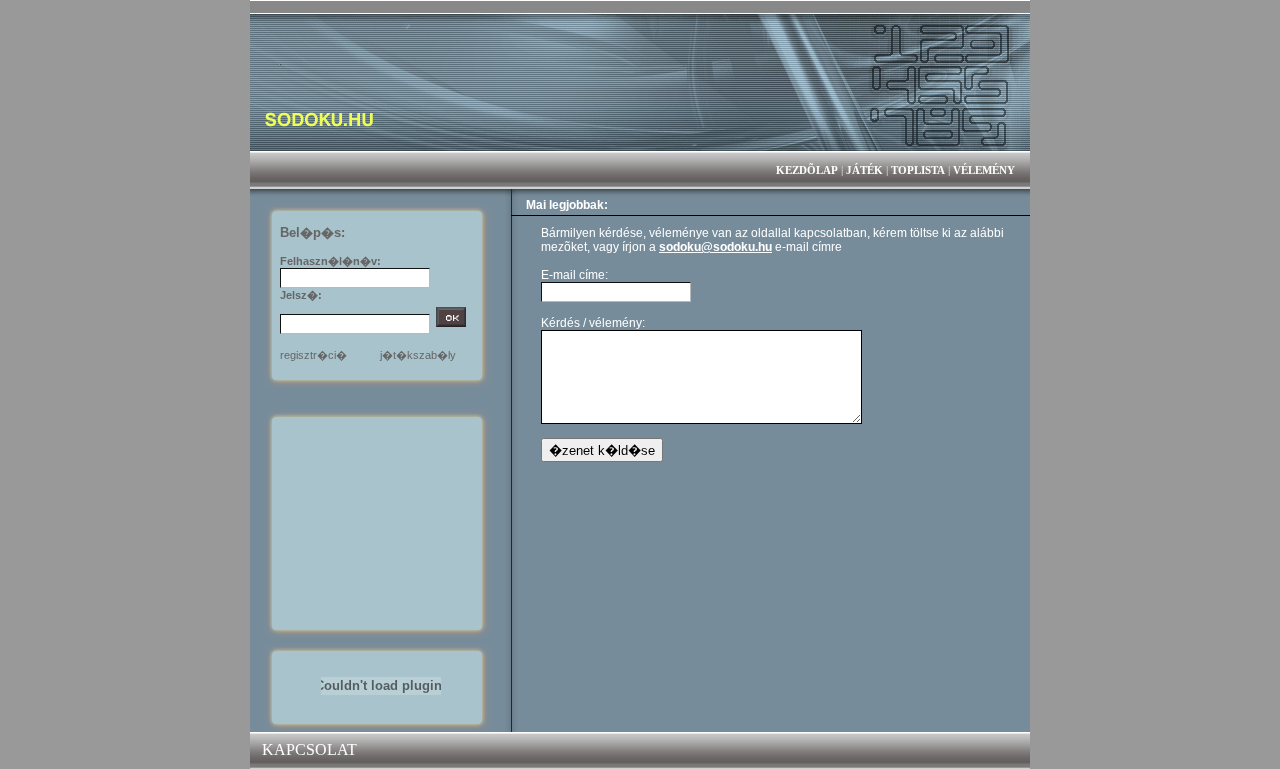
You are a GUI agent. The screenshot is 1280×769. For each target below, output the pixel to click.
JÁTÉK (864, 170)
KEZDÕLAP (807, 170)
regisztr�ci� (313, 355)
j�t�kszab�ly (418, 355)
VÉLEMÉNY (984, 170)
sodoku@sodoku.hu (715, 247)
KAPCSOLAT (309, 749)
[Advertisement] (381, 522)
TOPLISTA (918, 170)
